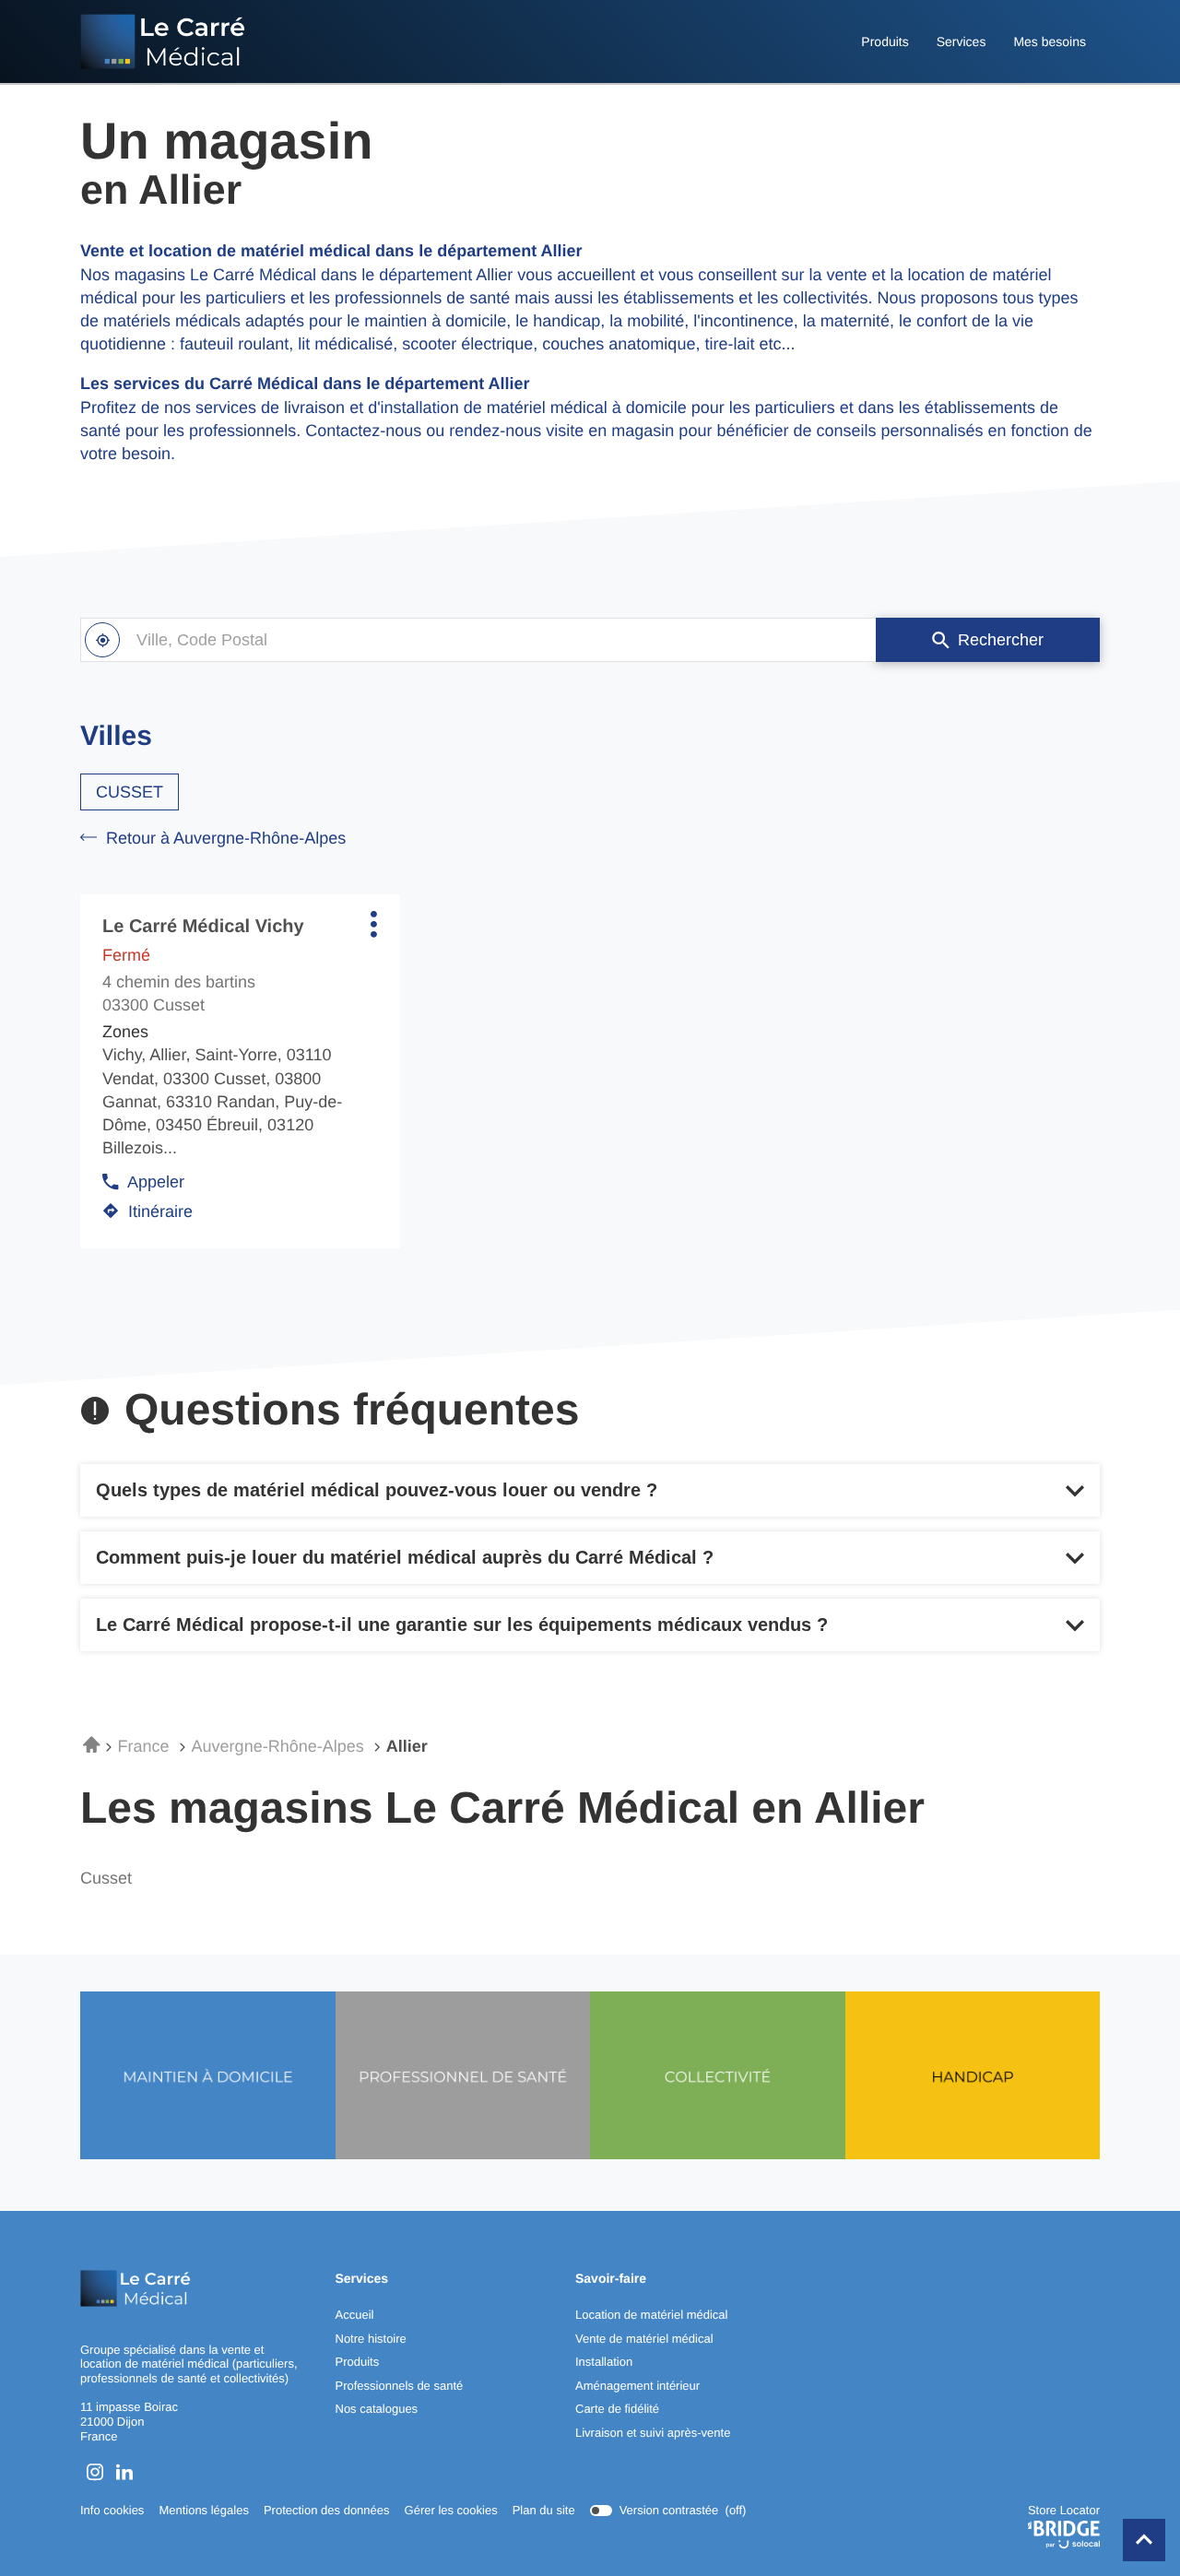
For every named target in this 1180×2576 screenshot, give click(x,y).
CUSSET (130, 792)
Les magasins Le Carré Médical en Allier (502, 1808)
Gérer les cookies (451, 2510)
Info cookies (112, 2511)
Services (962, 41)
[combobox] (478, 640)
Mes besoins (1050, 41)
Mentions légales (204, 2511)
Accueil (355, 2315)
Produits (885, 41)
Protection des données (327, 2511)
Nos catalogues (377, 2409)
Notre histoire (371, 2339)
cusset (106, 1879)
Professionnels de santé (400, 2386)
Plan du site (544, 2510)
